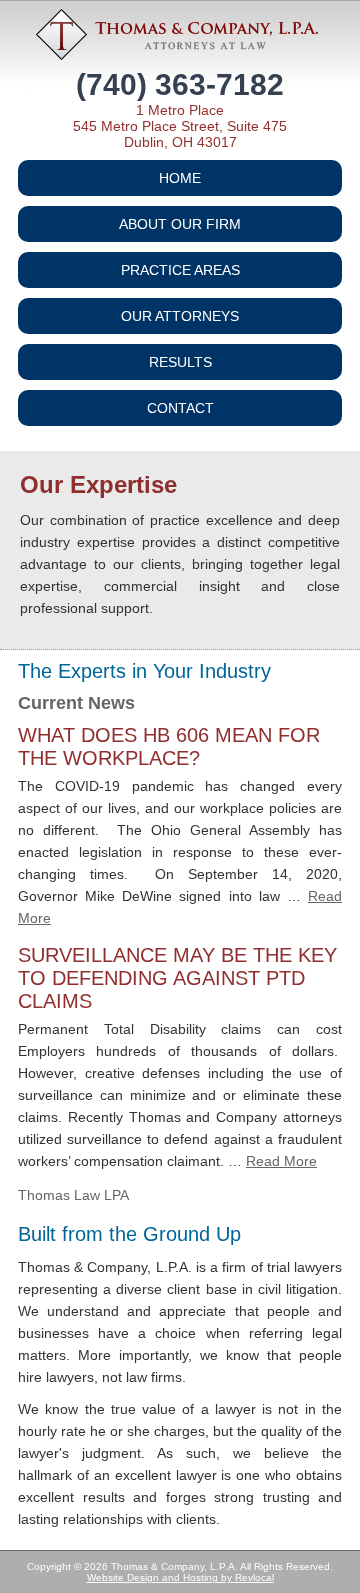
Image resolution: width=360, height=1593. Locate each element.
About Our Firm (180, 224)
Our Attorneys (180, 316)
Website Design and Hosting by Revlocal (180, 1577)
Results (180, 362)
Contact (180, 408)
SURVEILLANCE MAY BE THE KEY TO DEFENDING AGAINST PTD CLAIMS (177, 978)
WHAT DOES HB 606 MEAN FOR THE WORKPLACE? (169, 746)
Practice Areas (180, 270)
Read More (281, 1161)
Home (180, 178)
